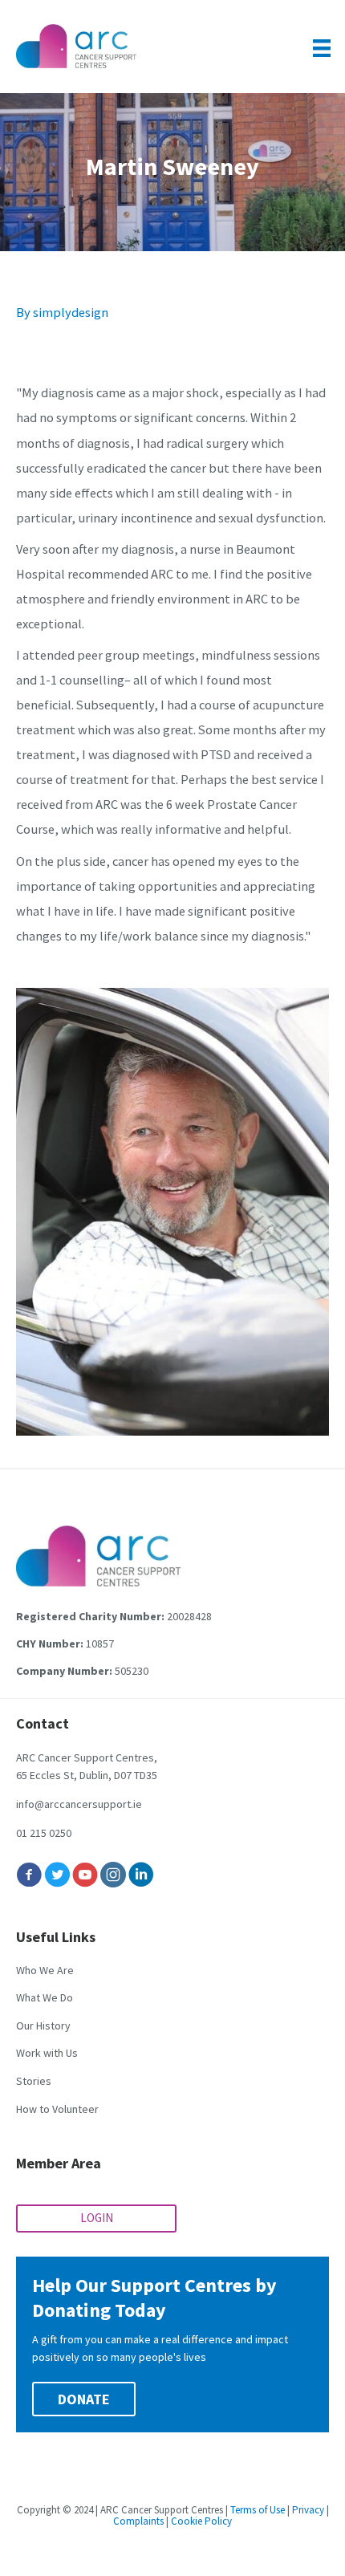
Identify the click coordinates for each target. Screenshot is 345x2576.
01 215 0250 (44, 1833)
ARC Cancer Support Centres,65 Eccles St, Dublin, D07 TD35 (87, 1766)
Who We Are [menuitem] (45, 1970)
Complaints (138, 2521)
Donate (84, 2399)
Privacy (308, 2510)
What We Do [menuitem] (45, 1997)
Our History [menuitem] (43, 2025)
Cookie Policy (201, 2521)
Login (97, 2218)
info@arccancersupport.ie (79, 1804)
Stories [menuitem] (34, 2081)
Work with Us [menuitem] (47, 2053)
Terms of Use (258, 2510)
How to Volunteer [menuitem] (57, 2109)
